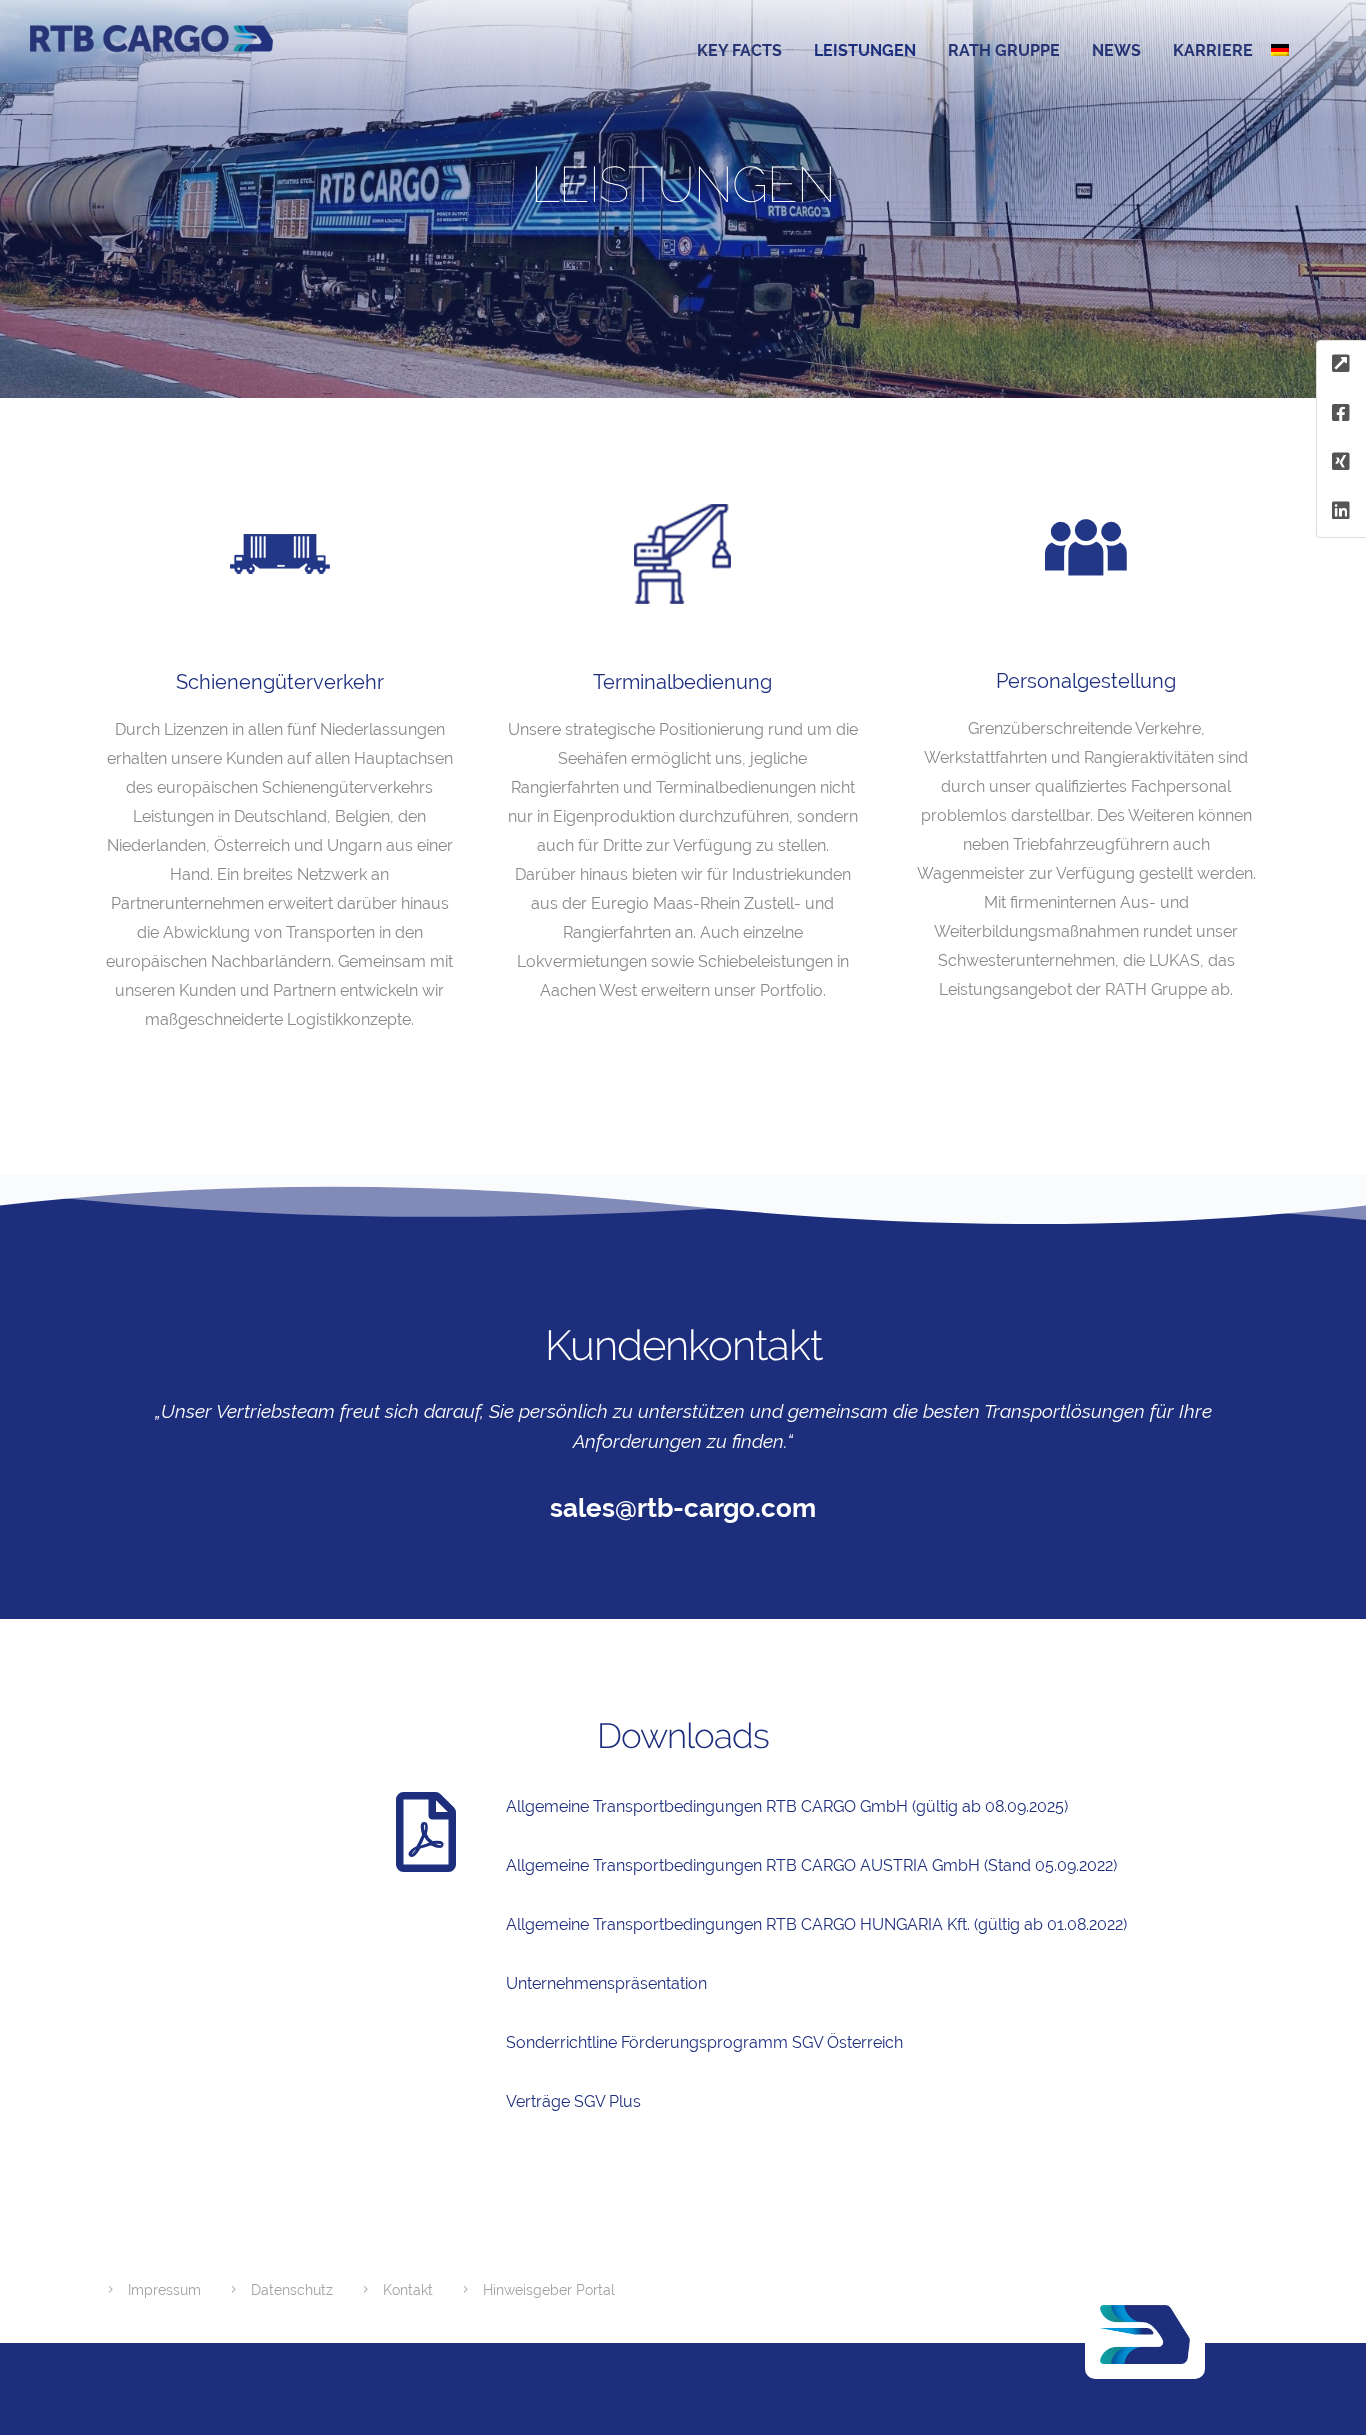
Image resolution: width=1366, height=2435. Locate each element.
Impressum (164, 2290)
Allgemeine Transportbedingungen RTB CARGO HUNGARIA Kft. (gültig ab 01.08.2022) (816, 1924)
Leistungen (865, 50)
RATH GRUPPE (1004, 50)
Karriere (1213, 50)
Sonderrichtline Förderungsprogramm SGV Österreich (704, 2042)
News (1116, 50)
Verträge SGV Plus (573, 2101)
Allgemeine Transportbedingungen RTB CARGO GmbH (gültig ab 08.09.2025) (787, 1806)
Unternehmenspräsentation (606, 1983)
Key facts (739, 50)
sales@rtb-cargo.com (683, 1508)
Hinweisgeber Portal (549, 2290)
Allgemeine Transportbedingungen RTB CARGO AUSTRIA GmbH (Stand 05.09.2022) (811, 1865)
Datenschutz (292, 2290)
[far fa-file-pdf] (426, 1832)
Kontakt (408, 2290)
